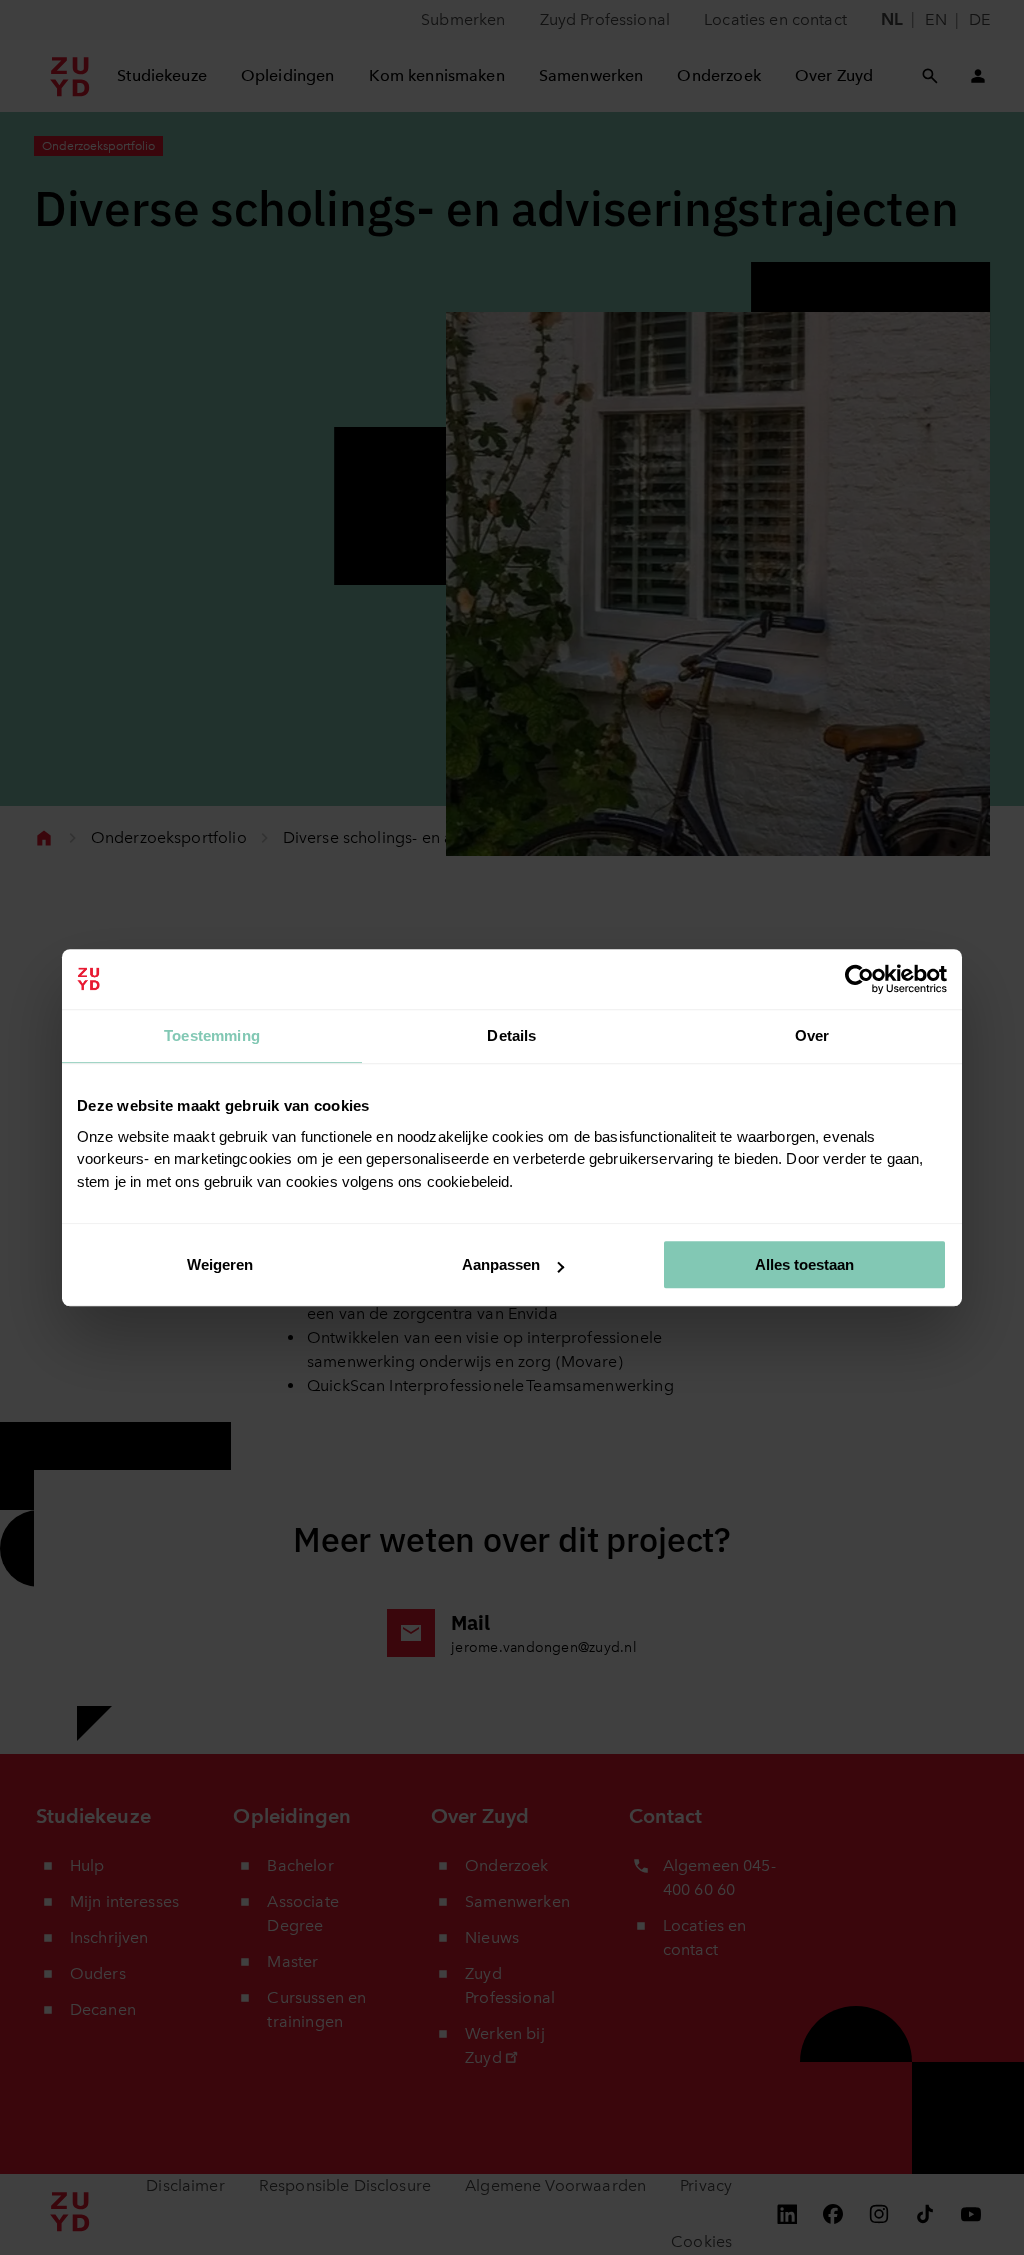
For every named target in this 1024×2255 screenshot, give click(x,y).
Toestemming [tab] (212, 1035)
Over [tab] (812, 1035)
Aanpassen (501, 1264)
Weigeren (220, 1264)
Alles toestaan (804, 1264)
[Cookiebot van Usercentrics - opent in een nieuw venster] (859, 979)
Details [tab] (511, 1035)
